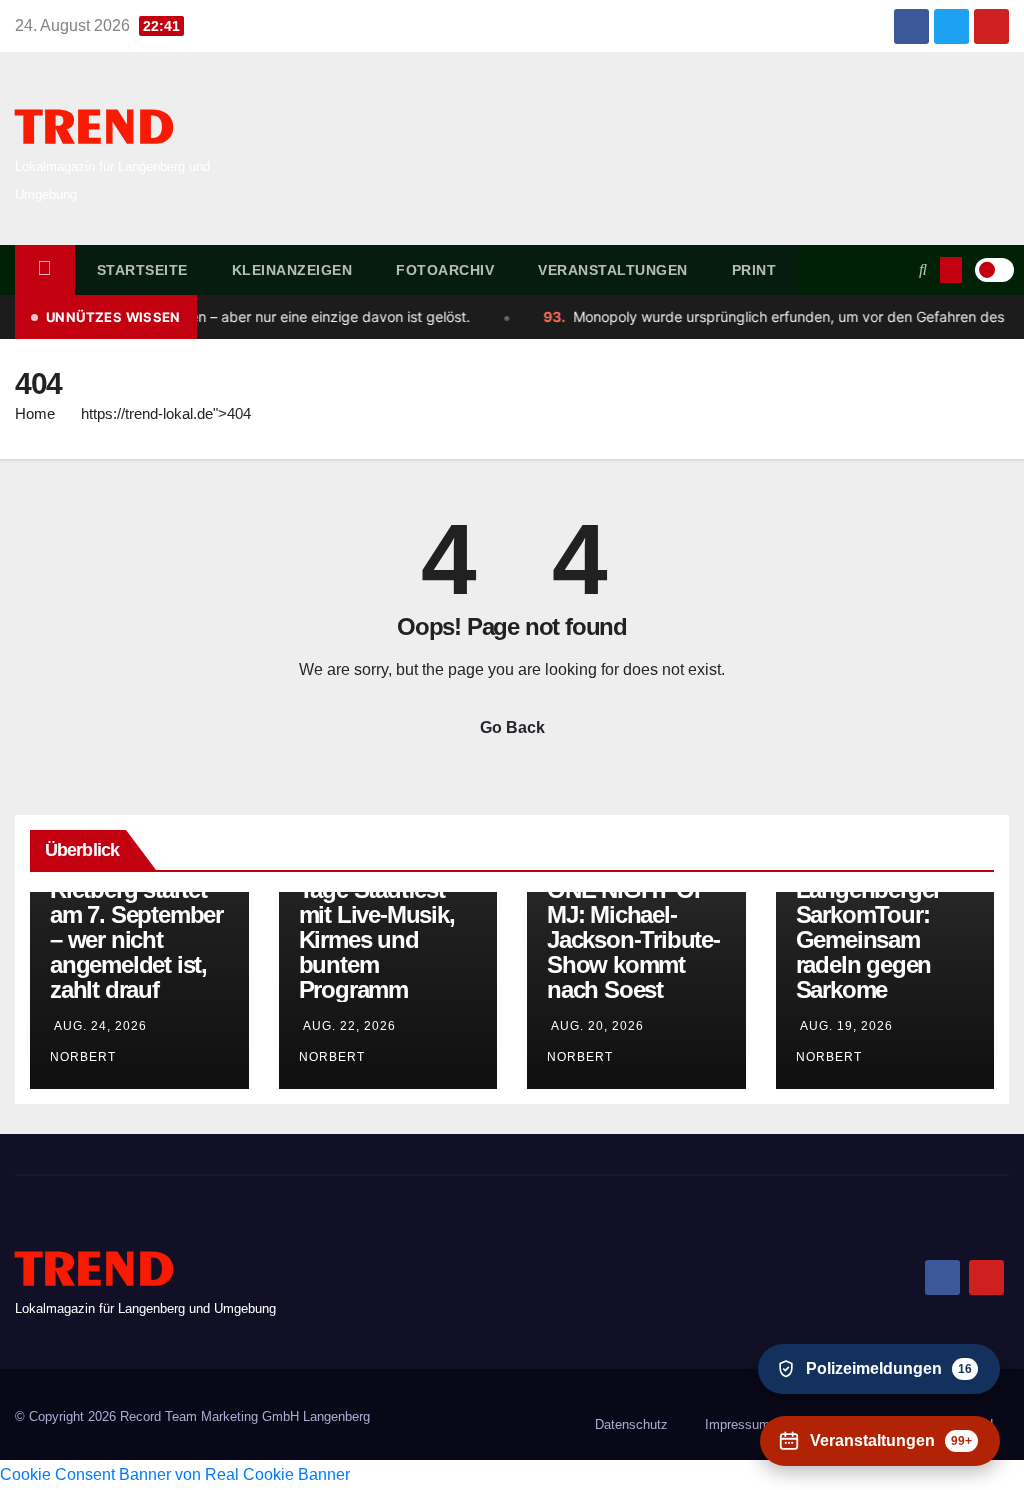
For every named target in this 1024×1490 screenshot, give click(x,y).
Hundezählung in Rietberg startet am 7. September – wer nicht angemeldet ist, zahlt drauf (139, 927)
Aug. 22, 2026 (349, 1026)
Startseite (142, 270)
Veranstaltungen (613, 270)
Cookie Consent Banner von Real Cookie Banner (175, 1474)
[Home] (45, 270)
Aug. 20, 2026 (597, 1026)
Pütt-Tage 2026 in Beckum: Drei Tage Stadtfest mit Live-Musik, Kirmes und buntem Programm (387, 914)
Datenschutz (631, 1424)
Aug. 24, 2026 (100, 1026)
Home (35, 413)
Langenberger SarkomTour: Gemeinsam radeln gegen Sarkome (869, 939)
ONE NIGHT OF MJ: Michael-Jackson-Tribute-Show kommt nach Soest (633, 939)
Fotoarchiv (445, 270)
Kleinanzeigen (292, 270)
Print (754, 270)
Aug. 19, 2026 (846, 1026)
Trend (94, 129)
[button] (923, 269)
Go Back (512, 727)
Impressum (737, 1424)
